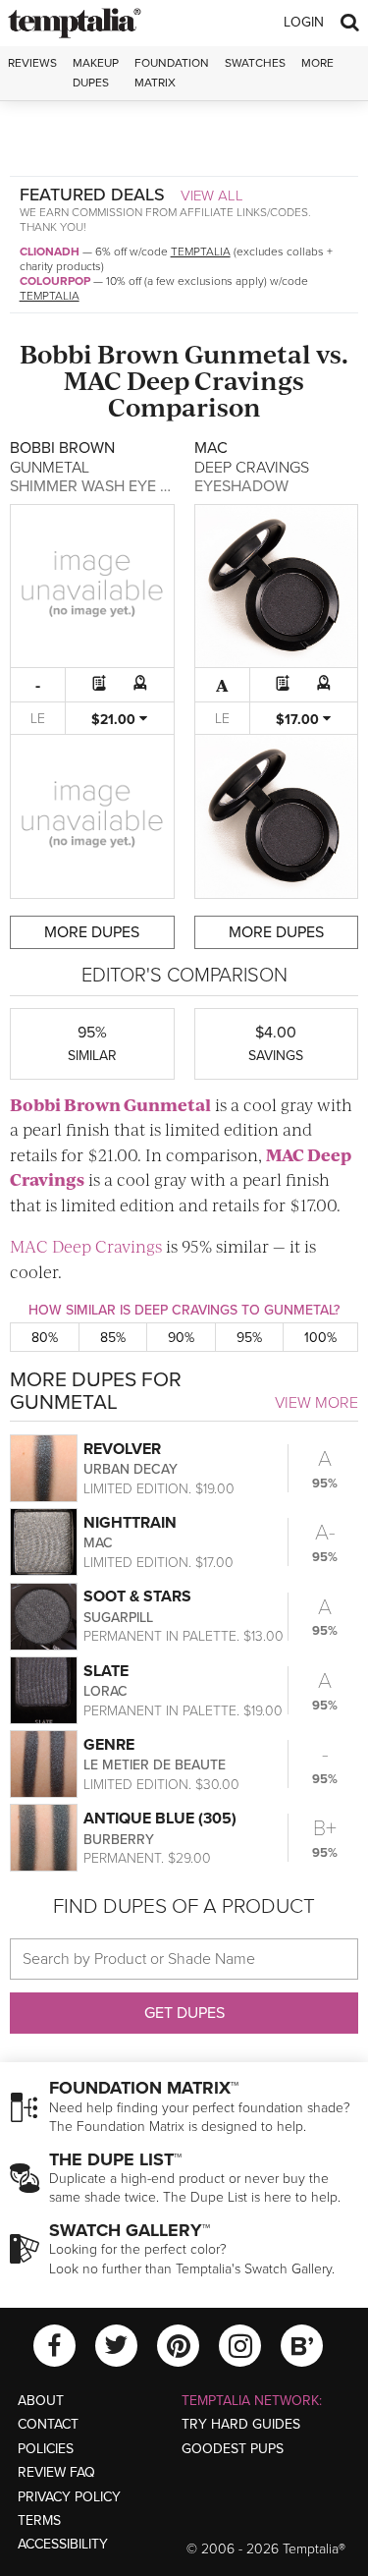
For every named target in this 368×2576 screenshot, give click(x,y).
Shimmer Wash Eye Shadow (118, 486)
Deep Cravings (215, 380)
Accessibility (63, 2544)
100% (320, 1338)
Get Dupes (184, 2013)
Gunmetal (248, 353)
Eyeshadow (241, 486)
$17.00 (299, 720)
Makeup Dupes (96, 72)
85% (113, 1338)
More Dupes (92, 932)
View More (316, 1403)
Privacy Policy (69, 2497)
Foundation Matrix (172, 72)
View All (212, 196)
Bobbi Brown (100, 353)
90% (181, 1338)
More (317, 63)
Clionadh (50, 252)
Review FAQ (56, 2472)
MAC (93, 380)
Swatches (255, 63)
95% (249, 1338)
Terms (39, 2520)
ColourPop (55, 281)
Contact (48, 2424)
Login (304, 22)
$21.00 (115, 720)
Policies (46, 2449)
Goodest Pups (233, 2449)
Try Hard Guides (241, 2424)
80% (45, 1338)
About (41, 2401)
